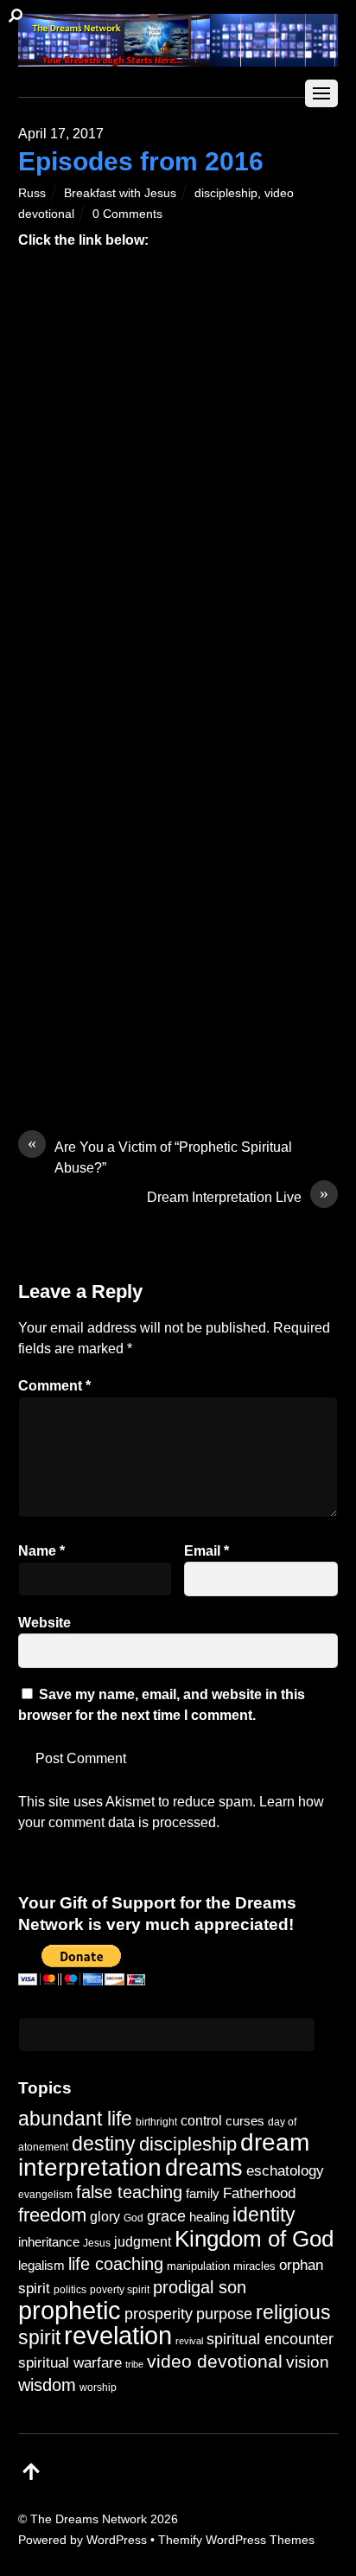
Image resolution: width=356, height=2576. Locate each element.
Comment (54, 1386)
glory (105, 2216)
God (133, 2218)
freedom (52, 2215)
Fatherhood (259, 2193)
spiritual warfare (70, 2363)
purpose (224, 2314)
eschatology (285, 2171)
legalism (41, 2265)
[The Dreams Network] (178, 58)
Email (207, 1551)
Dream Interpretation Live (238, 1196)
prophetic (70, 2310)
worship (98, 2387)
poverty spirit (120, 2289)
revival (189, 2341)
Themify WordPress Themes (236, 2540)
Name (41, 1551)
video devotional (215, 2361)
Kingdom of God (254, 2239)
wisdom (47, 2385)
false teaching (129, 2192)
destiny (104, 2144)
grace (166, 2216)
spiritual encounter (270, 2339)
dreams (204, 2167)
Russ (32, 193)
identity (264, 2215)
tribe (134, 2364)
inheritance (49, 2242)
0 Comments (127, 214)
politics (70, 2289)
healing (209, 2217)
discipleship (226, 193)
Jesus (97, 2243)
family (203, 2194)
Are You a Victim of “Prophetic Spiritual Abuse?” (160, 1156)
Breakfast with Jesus (120, 193)
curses (245, 2121)
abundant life (75, 2119)
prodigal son (200, 2287)
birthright (156, 2122)
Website (44, 1623)
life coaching (116, 2264)
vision (308, 2362)
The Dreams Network (89, 2519)
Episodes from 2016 (141, 161)
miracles (254, 2266)
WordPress (117, 2540)
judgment (143, 2241)
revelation (118, 2336)
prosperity (159, 2314)
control (201, 2121)
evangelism (45, 2195)
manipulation (198, 2266)
